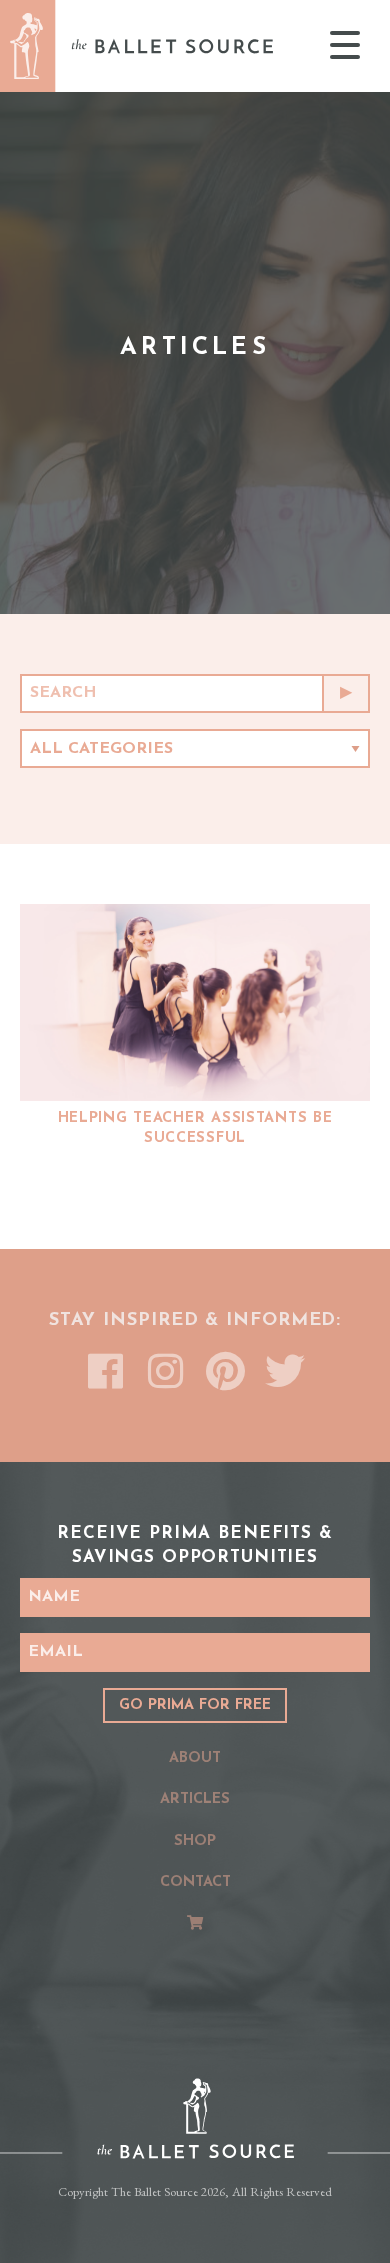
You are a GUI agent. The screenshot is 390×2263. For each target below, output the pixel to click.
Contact (195, 1882)
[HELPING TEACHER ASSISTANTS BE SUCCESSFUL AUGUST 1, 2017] (195, 1002)
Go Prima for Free (195, 1705)
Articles (195, 1799)
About (195, 1758)
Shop (195, 1841)
